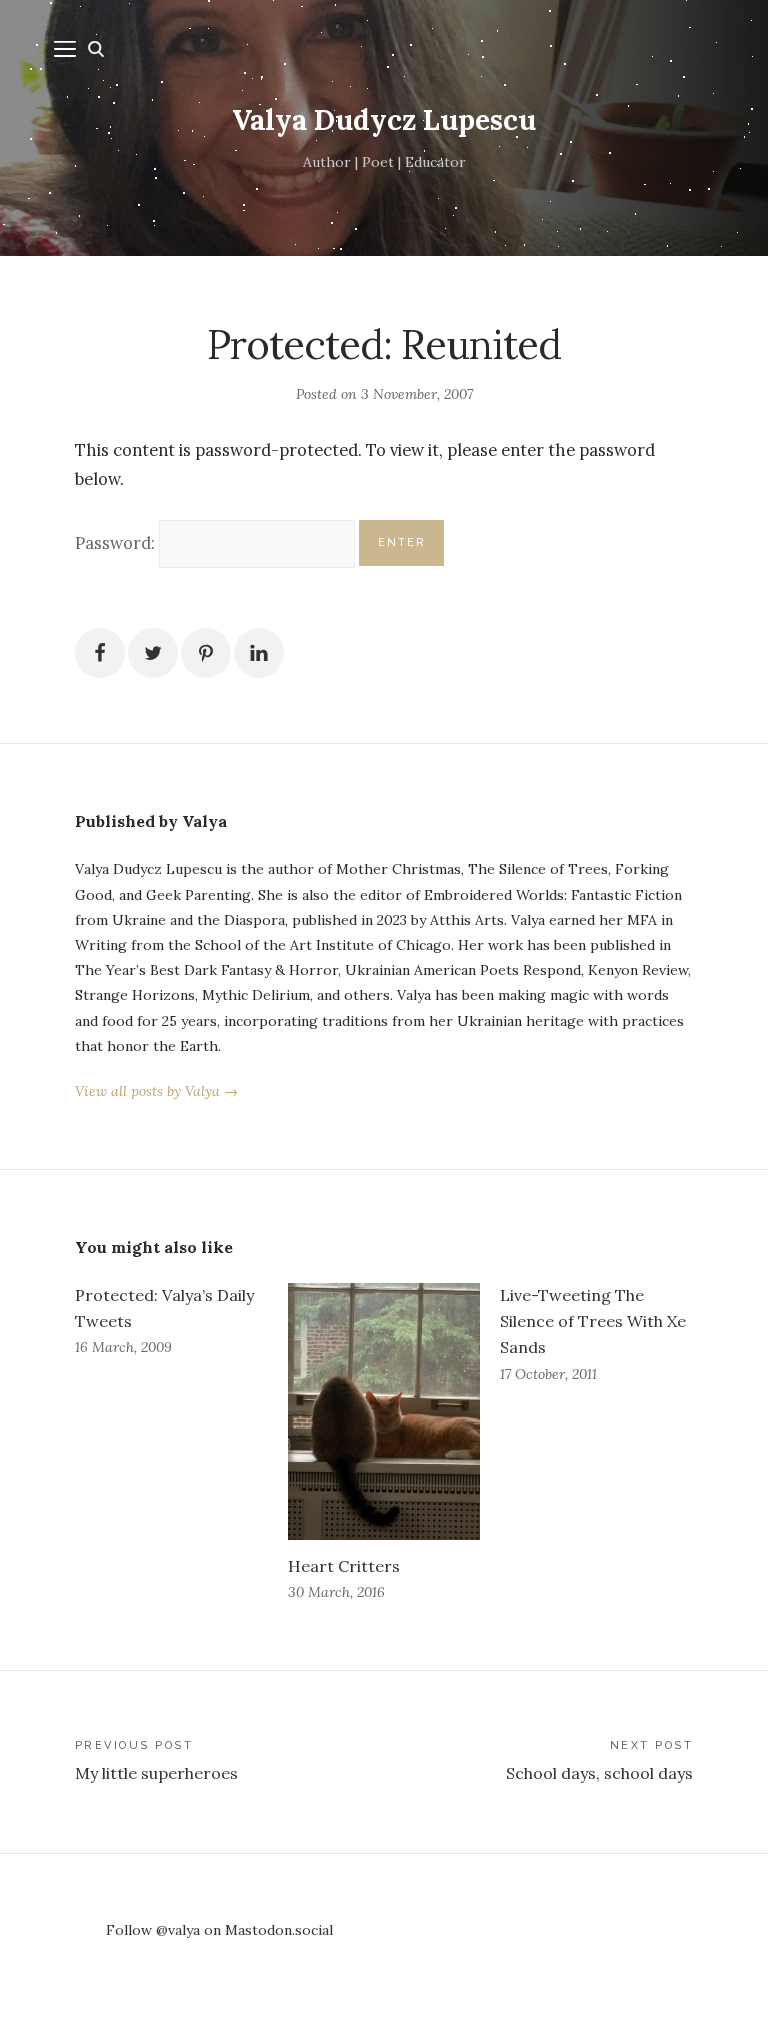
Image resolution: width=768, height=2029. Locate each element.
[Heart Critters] (384, 1411)
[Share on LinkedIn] (259, 653)
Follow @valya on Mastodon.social (219, 1930)
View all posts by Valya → (156, 1091)
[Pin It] (206, 653)
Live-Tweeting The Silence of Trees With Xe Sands (593, 1321)
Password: (117, 543)
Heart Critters (344, 1566)
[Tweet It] (153, 653)
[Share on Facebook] (100, 653)
